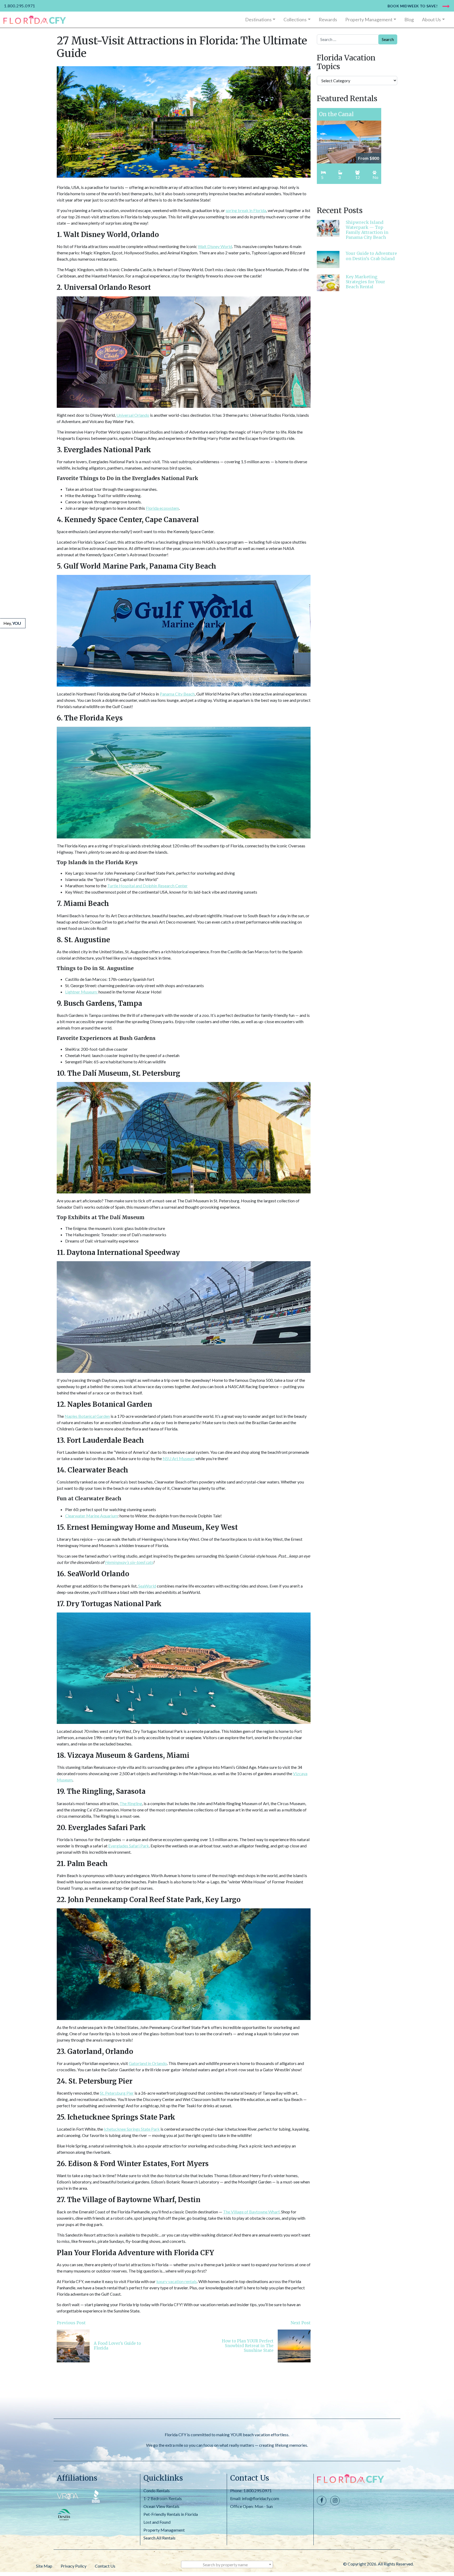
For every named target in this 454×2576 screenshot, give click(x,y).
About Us (431, 19)
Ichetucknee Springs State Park (132, 2129)
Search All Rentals (159, 2538)
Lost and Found (157, 2522)
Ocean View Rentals (161, 2506)
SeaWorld (147, 1586)
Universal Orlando (133, 415)
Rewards (328, 19)
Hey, (12, 623)
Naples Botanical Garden (87, 1416)
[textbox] (227, 2565)
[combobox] (227, 2564)
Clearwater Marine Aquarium (91, 1516)
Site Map (44, 2566)
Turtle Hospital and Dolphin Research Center (147, 886)
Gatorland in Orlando (148, 2063)
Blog (409, 19)
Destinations (258, 19)
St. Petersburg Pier (117, 2093)
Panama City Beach (177, 694)
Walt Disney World (215, 246)
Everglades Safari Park (129, 1846)
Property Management (369, 19)
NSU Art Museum (179, 1458)
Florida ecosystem (162, 508)
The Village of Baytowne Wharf (251, 2212)
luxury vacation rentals (177, 2281)
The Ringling (131, 1803)
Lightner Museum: (81, 992)
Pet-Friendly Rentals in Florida (171, 2514)
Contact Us (105, 2566)
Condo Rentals (157, 2490)
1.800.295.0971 (20, 6)
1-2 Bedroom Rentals (163, 2498)
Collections (295, 19)
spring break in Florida (246, 210)
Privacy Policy (74, 2566)
